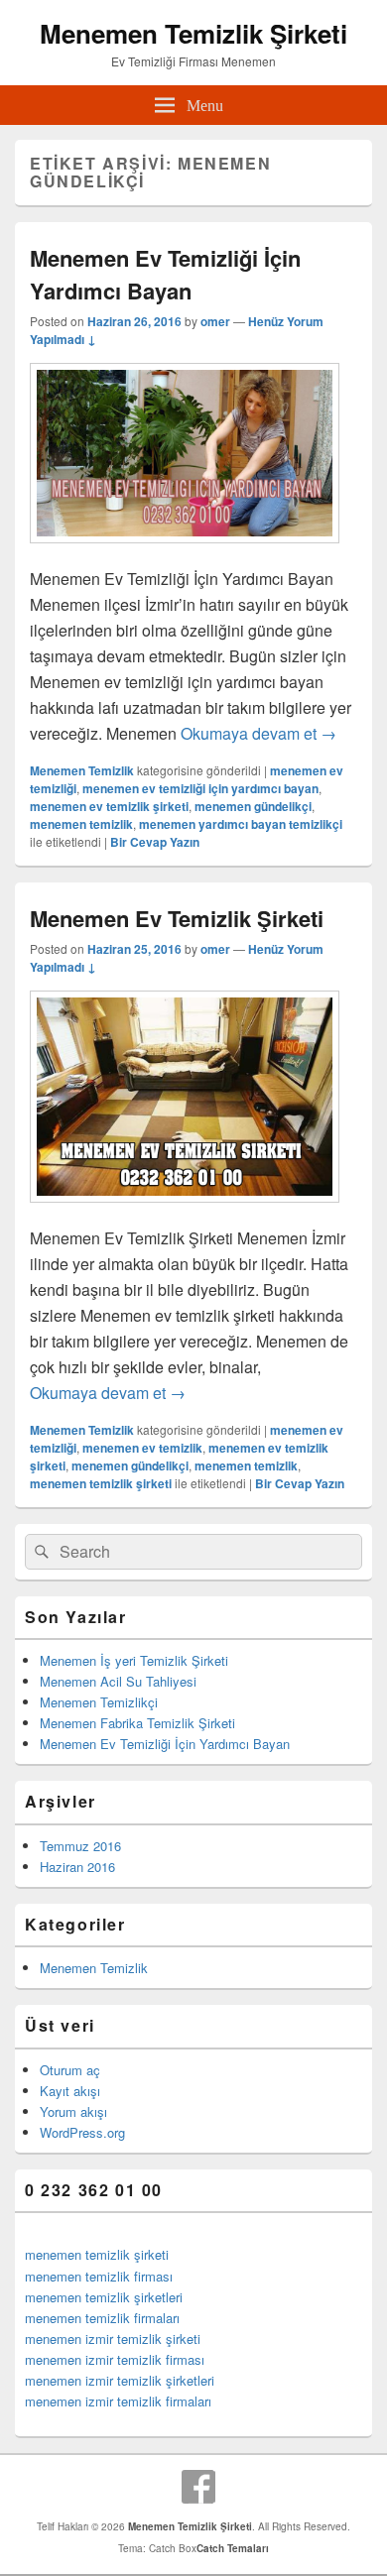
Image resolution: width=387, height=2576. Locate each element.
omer (215, 321)
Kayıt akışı (70, 2091)
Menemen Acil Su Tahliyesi (118, 1681)
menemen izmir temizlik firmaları (118, 2401)
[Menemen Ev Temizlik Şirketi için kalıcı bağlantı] (185, 1212)
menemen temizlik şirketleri (104, 2297)
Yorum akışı (73, 2111)
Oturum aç (70, 2070)
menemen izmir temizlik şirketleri (120, 2380)
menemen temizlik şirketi (101, 1483)
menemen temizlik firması (99, 2276)
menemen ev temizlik (142, 1448)
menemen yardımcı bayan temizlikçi (241, 824)
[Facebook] (198, 2487)
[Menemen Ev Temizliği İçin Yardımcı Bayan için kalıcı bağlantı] (185, 553)
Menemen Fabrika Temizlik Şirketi (137, 1723)
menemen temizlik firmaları (102, 2318)
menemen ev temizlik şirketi (109, 806)
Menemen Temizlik (82, 770)
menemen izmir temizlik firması (115, 2359)
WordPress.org (82, 2132)
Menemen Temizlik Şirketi (193, 33)
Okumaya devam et (258, 733)
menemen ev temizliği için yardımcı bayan (200, 788)
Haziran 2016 (77, 1867)
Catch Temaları (233, 2548)
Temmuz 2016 (80, 1846)
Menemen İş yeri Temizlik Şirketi (134, 1660)
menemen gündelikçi (253, 806)
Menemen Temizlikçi (99, 1702)
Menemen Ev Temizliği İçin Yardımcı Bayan (165, 274)
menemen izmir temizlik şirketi (113, 2339)
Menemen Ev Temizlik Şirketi (177, 918)
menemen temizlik (81, 824)
